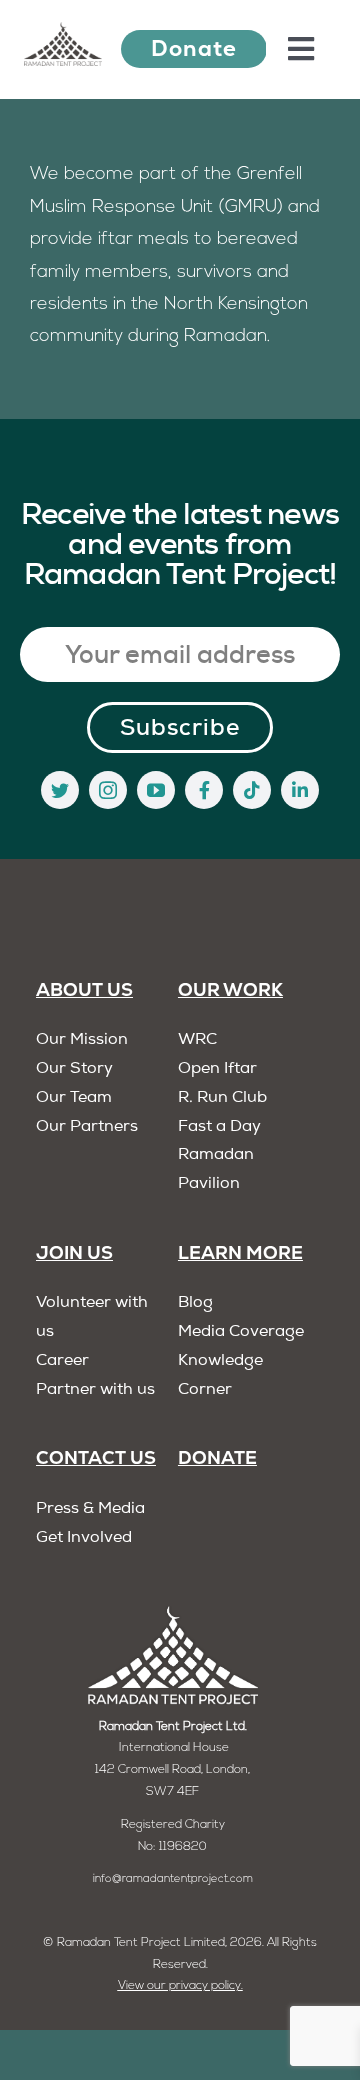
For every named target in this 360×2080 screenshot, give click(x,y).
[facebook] (204, 790)
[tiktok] (252, 790)
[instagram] (108, 790)
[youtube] (156, 790)
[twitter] (60, 790)
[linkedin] (300, 790)
